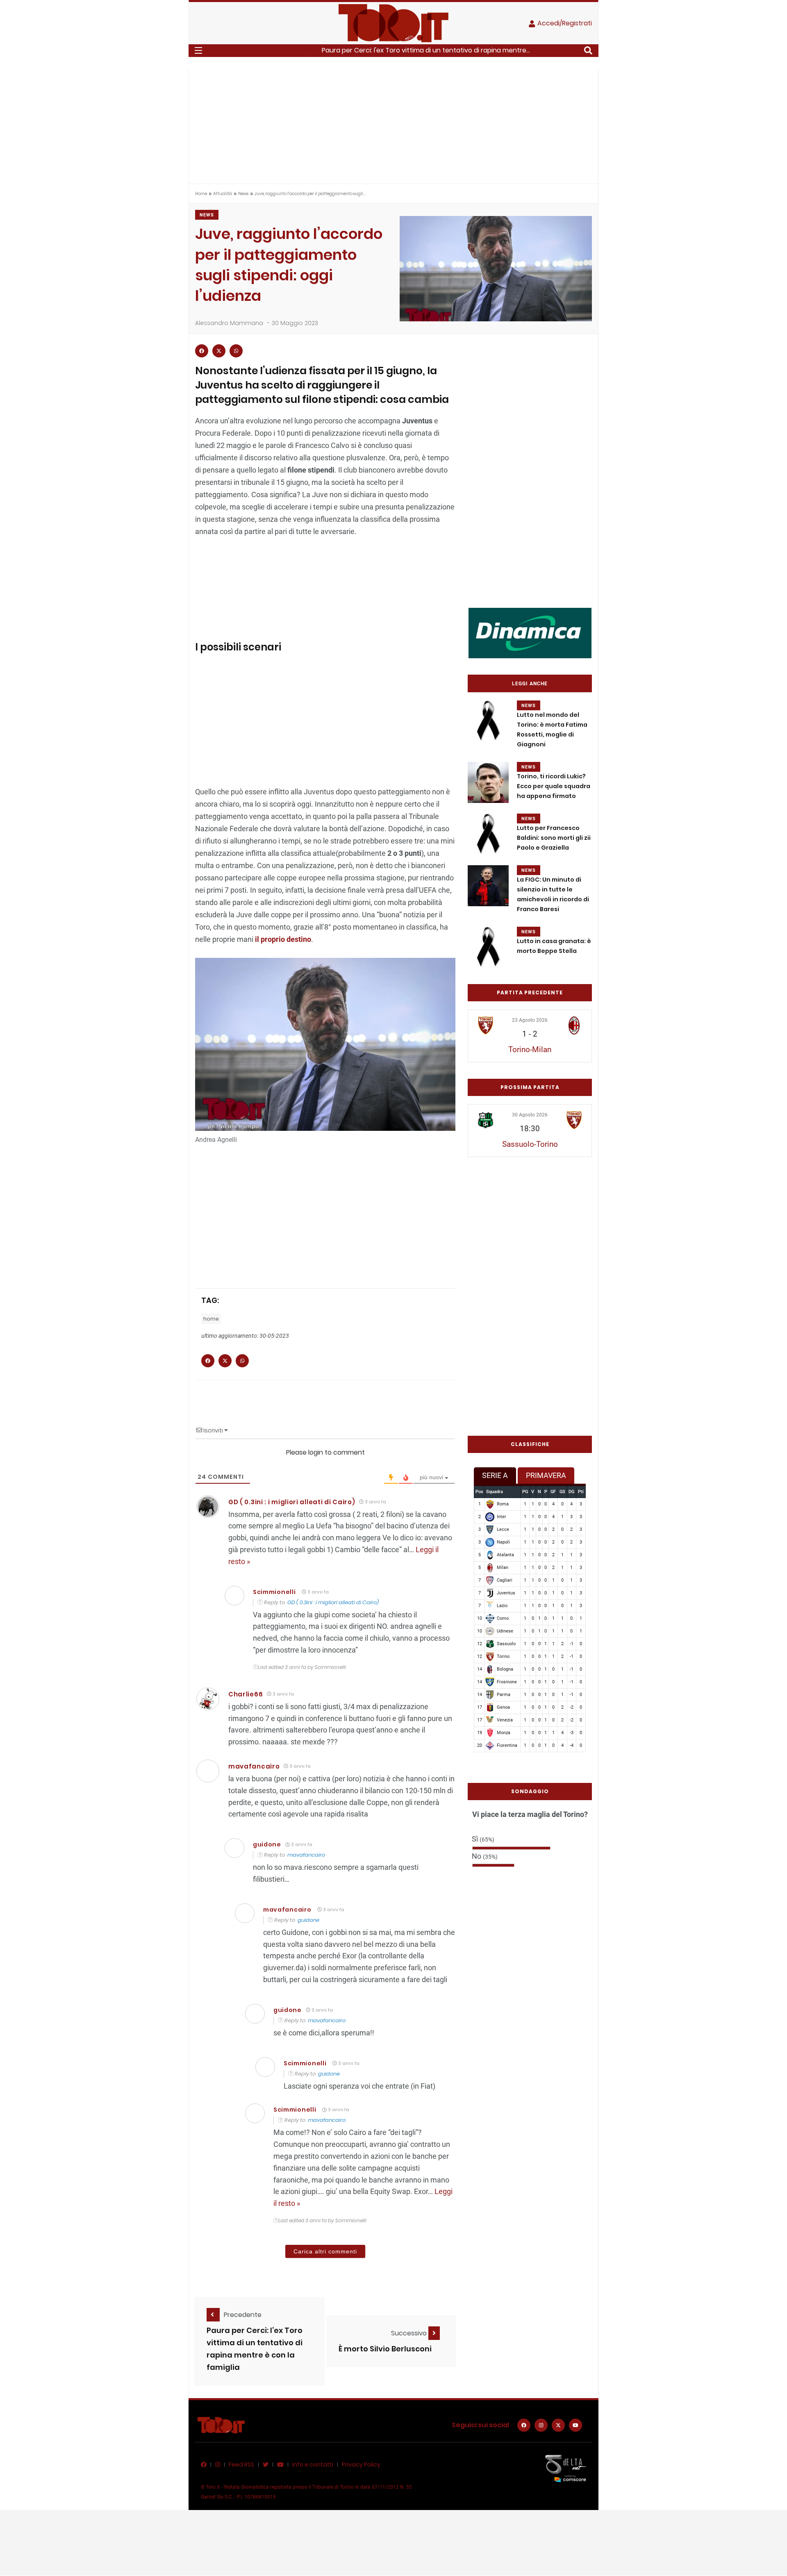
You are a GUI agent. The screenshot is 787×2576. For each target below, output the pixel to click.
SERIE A (495, 1475)
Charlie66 (246, 1694)
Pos (479, 1492)
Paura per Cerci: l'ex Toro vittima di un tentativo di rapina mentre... (426, 50)
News (243, 194)
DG (571, 1492)
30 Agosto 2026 (530, 1115)
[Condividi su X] (219, 351)
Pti (581, 1492)
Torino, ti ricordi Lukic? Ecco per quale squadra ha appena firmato (554, 786)
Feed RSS (241, 2465)
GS (562, 1492)
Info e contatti (313, 2465)
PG (525, 1492)
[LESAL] (530, 633)
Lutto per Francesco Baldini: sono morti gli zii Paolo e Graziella (554, 838)
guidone (308, 1920)
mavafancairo (254, 1766)
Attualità (223, 194)
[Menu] (198, 50)
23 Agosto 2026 (530, 1020)
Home (201, 194)
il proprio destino (283, 939)
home (211, 1319)
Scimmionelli (274, 1592)
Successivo (410, 2333)
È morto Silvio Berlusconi (385, 2349)
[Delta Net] (566, 2468)
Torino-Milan (530, 1049)
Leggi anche (530, 684)
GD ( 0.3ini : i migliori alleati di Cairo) (292, 1502)
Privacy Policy (361, 2465)
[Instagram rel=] (541, 2425)
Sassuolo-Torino (530, 1144)
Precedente (243, 2315)
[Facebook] (524, 2425)
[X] (558, 2425)
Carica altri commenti (325, 2251)
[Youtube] (575, 2425)
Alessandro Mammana (229, 323)
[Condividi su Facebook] (202, 351)
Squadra (495, 1492)
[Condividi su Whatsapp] (236, 351)
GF (553, 1492)
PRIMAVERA (546, 1475)
